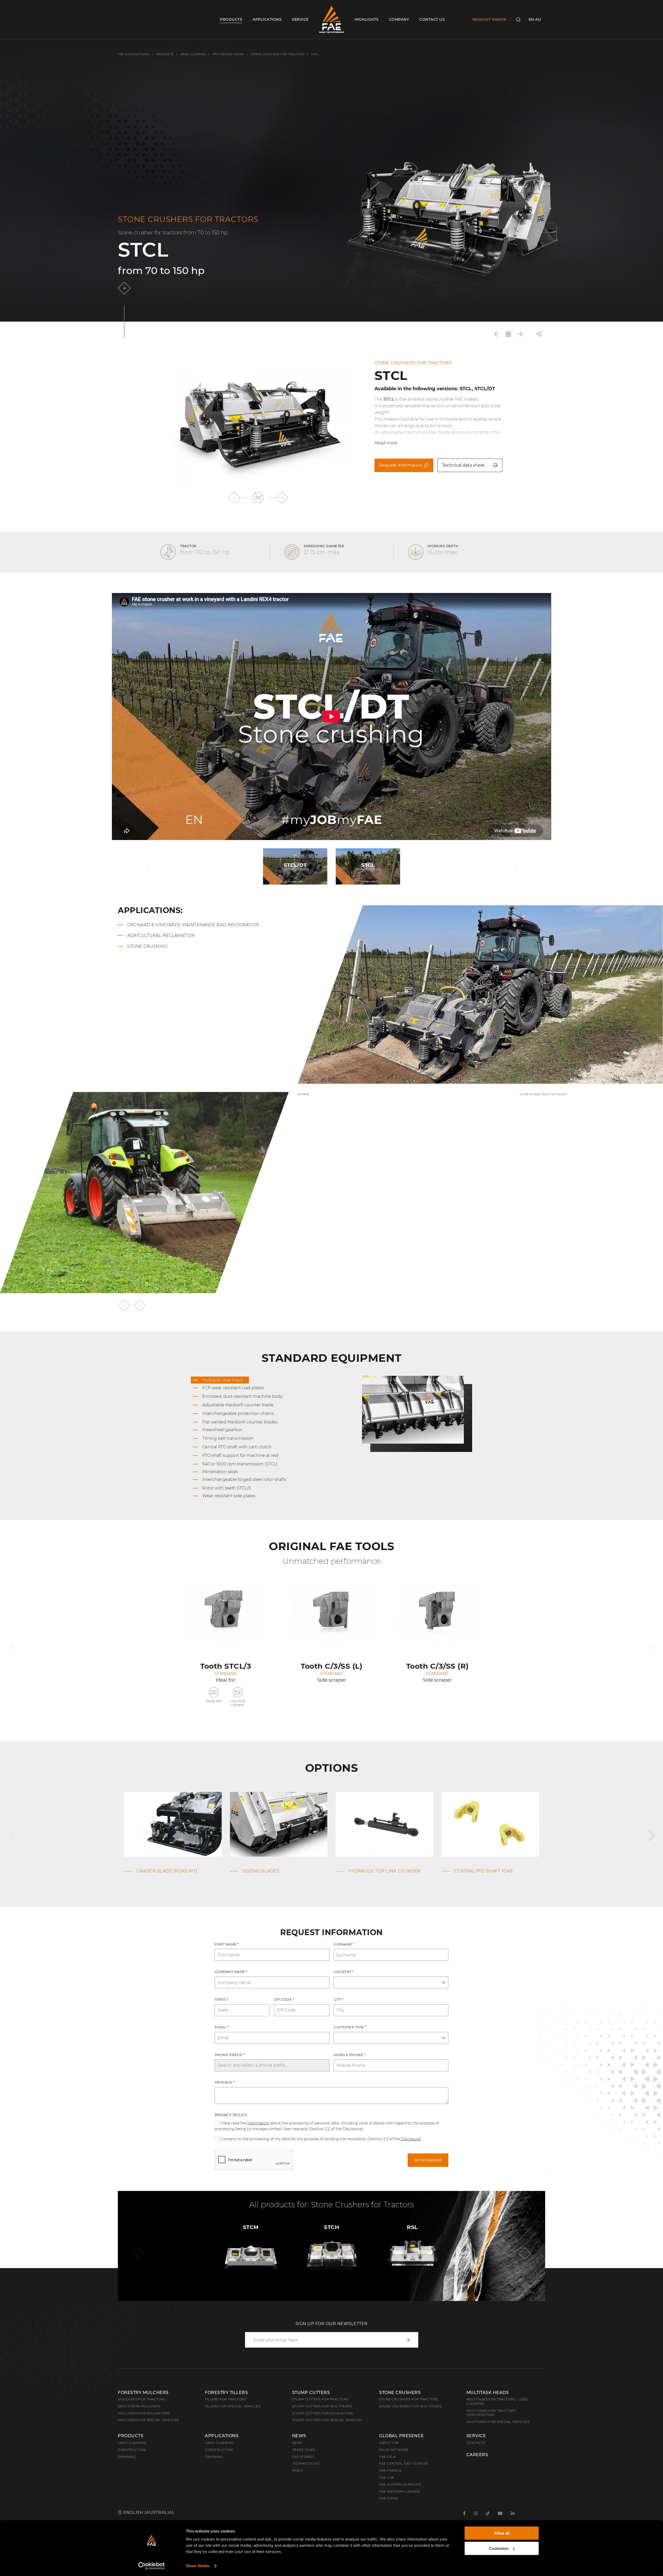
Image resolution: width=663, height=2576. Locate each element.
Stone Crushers (400, 2393)
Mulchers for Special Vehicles (148, 2420)
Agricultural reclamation (161, 935)
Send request (428, 2160)
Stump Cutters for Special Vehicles (327, 2420)
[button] (234, 498)
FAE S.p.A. (388, 2457)
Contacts (476, 2443)
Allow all (502, 2533)
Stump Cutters (311, 2393)
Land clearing (194, 54)
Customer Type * (350, 2027)
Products (165, 54)
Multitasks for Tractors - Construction (492, 2413)
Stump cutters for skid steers (322, 2406)
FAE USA (387, 2477)
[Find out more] (125, 288)
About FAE (389, 2443)
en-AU (535, 19)
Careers (477, 2455)
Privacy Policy (231, 2115)
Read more (386, 443)
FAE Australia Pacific (134, 54)
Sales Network (394, 2450)
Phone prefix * (230, 2055)
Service (476, 2436)
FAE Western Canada (400, 2491)
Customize (499, 2548)
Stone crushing (147, 946)
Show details (198, 2566)
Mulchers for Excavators (144, 2413)
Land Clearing (219, 2443)
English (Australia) (148, 2512)
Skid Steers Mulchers (139, 2406)
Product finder (489, 19)
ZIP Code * (284, 1999)
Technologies (306, 2463)
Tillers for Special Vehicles (232, 2406)
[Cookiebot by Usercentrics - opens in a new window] (152, 2566)
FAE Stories (303, 2457)
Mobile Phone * (349, 2055)
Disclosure (410, 2139)
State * (221, 1999)
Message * (225, 2082)
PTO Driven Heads (229, 54)
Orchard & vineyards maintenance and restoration (193, 925)
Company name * (231, 1972)
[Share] (539, 334)
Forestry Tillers (226, 2393)
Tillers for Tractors (225, 2399)
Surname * (344, 1944)
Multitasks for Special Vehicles (498, 2422)
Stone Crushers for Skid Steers (410, 2406)
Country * (344, 1972)
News (299, 2436)
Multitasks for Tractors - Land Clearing (497, 2401)
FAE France (390, 2470)
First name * (227, 1944)
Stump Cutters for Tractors (320, 2399)
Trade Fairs (304, 2450)
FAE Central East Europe (404, 2463)
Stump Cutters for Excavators (323, 2413)
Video (298, 2470)
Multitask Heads (488, 2393)
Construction (132, 2450)
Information (258, 2123)
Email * (222, 2027)
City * (339, 1999)
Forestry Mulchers (143, 2393)
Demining (127, 2457)
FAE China (389, 2498)
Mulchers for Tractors (141, 2399)
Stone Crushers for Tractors (278, 54)
